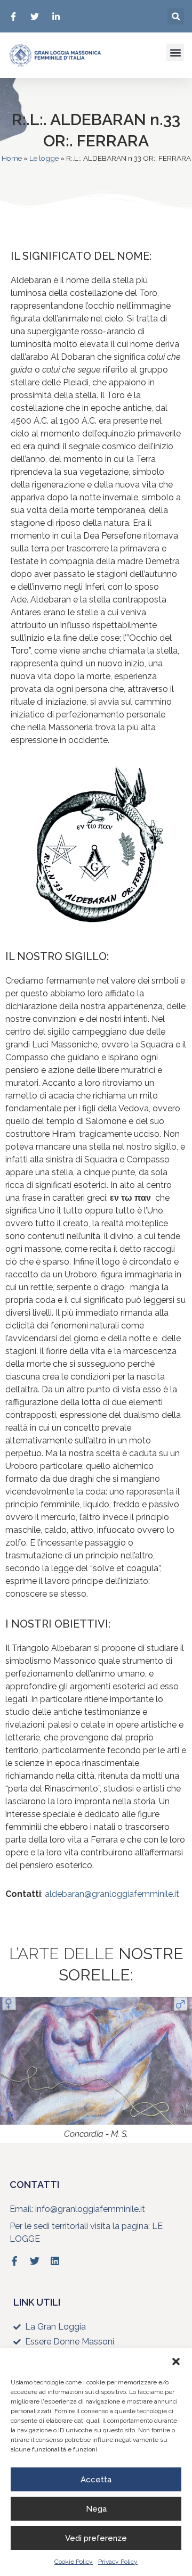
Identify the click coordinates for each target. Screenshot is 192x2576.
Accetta (96, 2480)
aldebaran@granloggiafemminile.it (112, 1894)
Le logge (44, 158)
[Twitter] (35, 2261)
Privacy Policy (118, 2562)
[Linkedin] (55, 2261)
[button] (176, 2362)
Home (12, 158)
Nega (96, 2509)
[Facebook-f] (14, 2261)
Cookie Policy (74, 2562)
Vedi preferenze (96, 2538)
